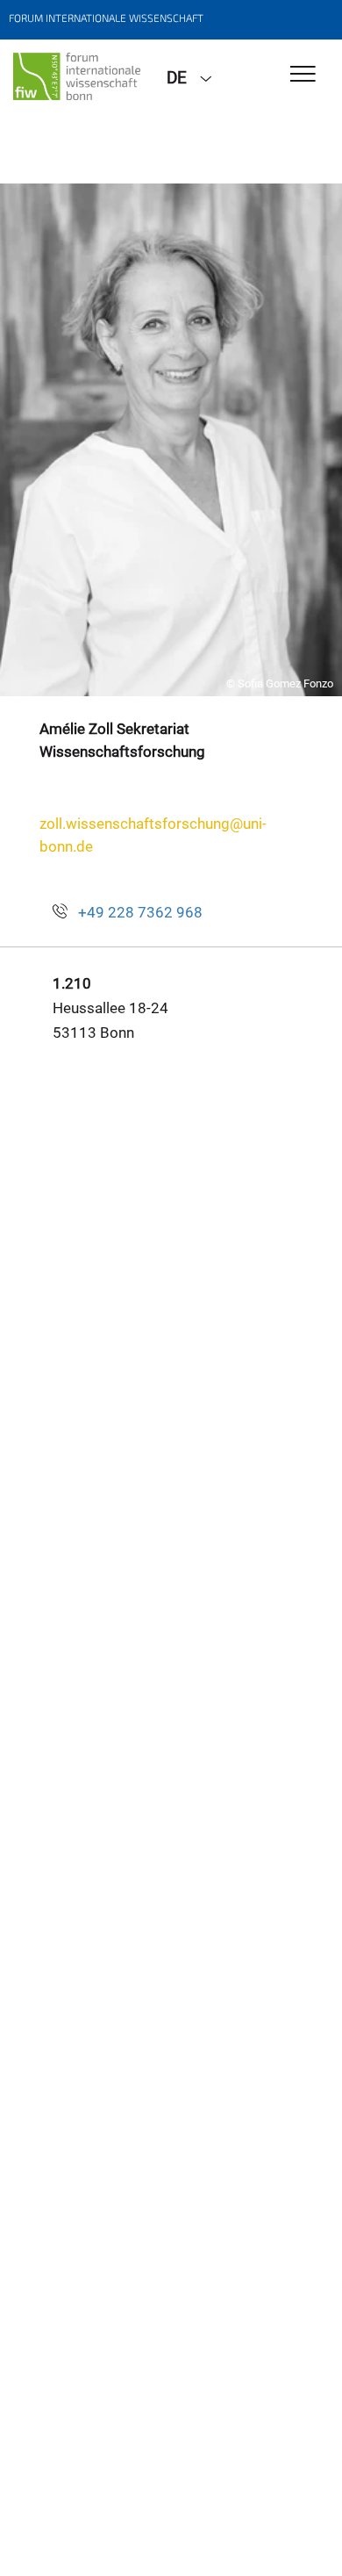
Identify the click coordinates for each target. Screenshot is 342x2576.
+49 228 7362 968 (140, 912)
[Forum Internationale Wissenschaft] (77, 76)
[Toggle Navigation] (303, 75)
